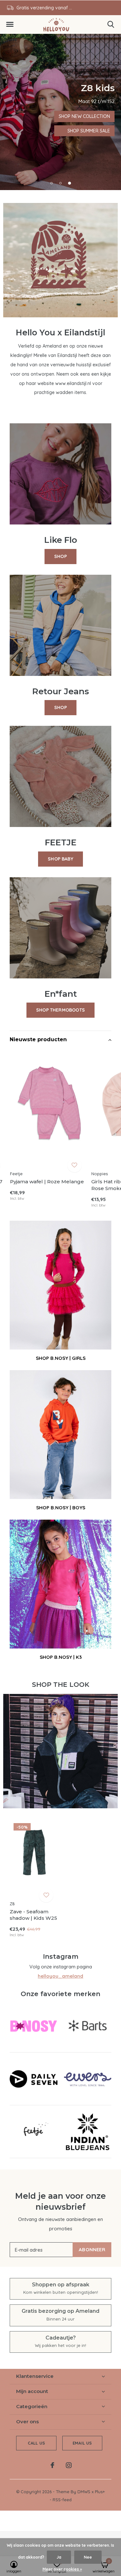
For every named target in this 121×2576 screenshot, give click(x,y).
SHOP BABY (60, 859)
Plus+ (100, 2492)
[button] (10, 24)
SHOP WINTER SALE (32, 131)
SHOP (60, 556)
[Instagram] (69, 2465)
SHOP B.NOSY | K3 (61, 1657)
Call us (36, 2443)
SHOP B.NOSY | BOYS (61, 1508)
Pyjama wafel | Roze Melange (47, 1182)
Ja (59, 2557)
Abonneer (92, 2249)
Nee (88, 2557)
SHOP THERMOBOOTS (60, 1010)
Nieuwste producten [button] (38, 1039)
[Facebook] (52, 2465)
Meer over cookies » (62, 2569)
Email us (82, 2443)
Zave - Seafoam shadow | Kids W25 (33, 1915)
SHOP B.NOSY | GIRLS (61, 1358)
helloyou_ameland (60, 1976)
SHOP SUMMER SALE (32, 116)
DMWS (84, 2492)
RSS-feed (62, 2500)
